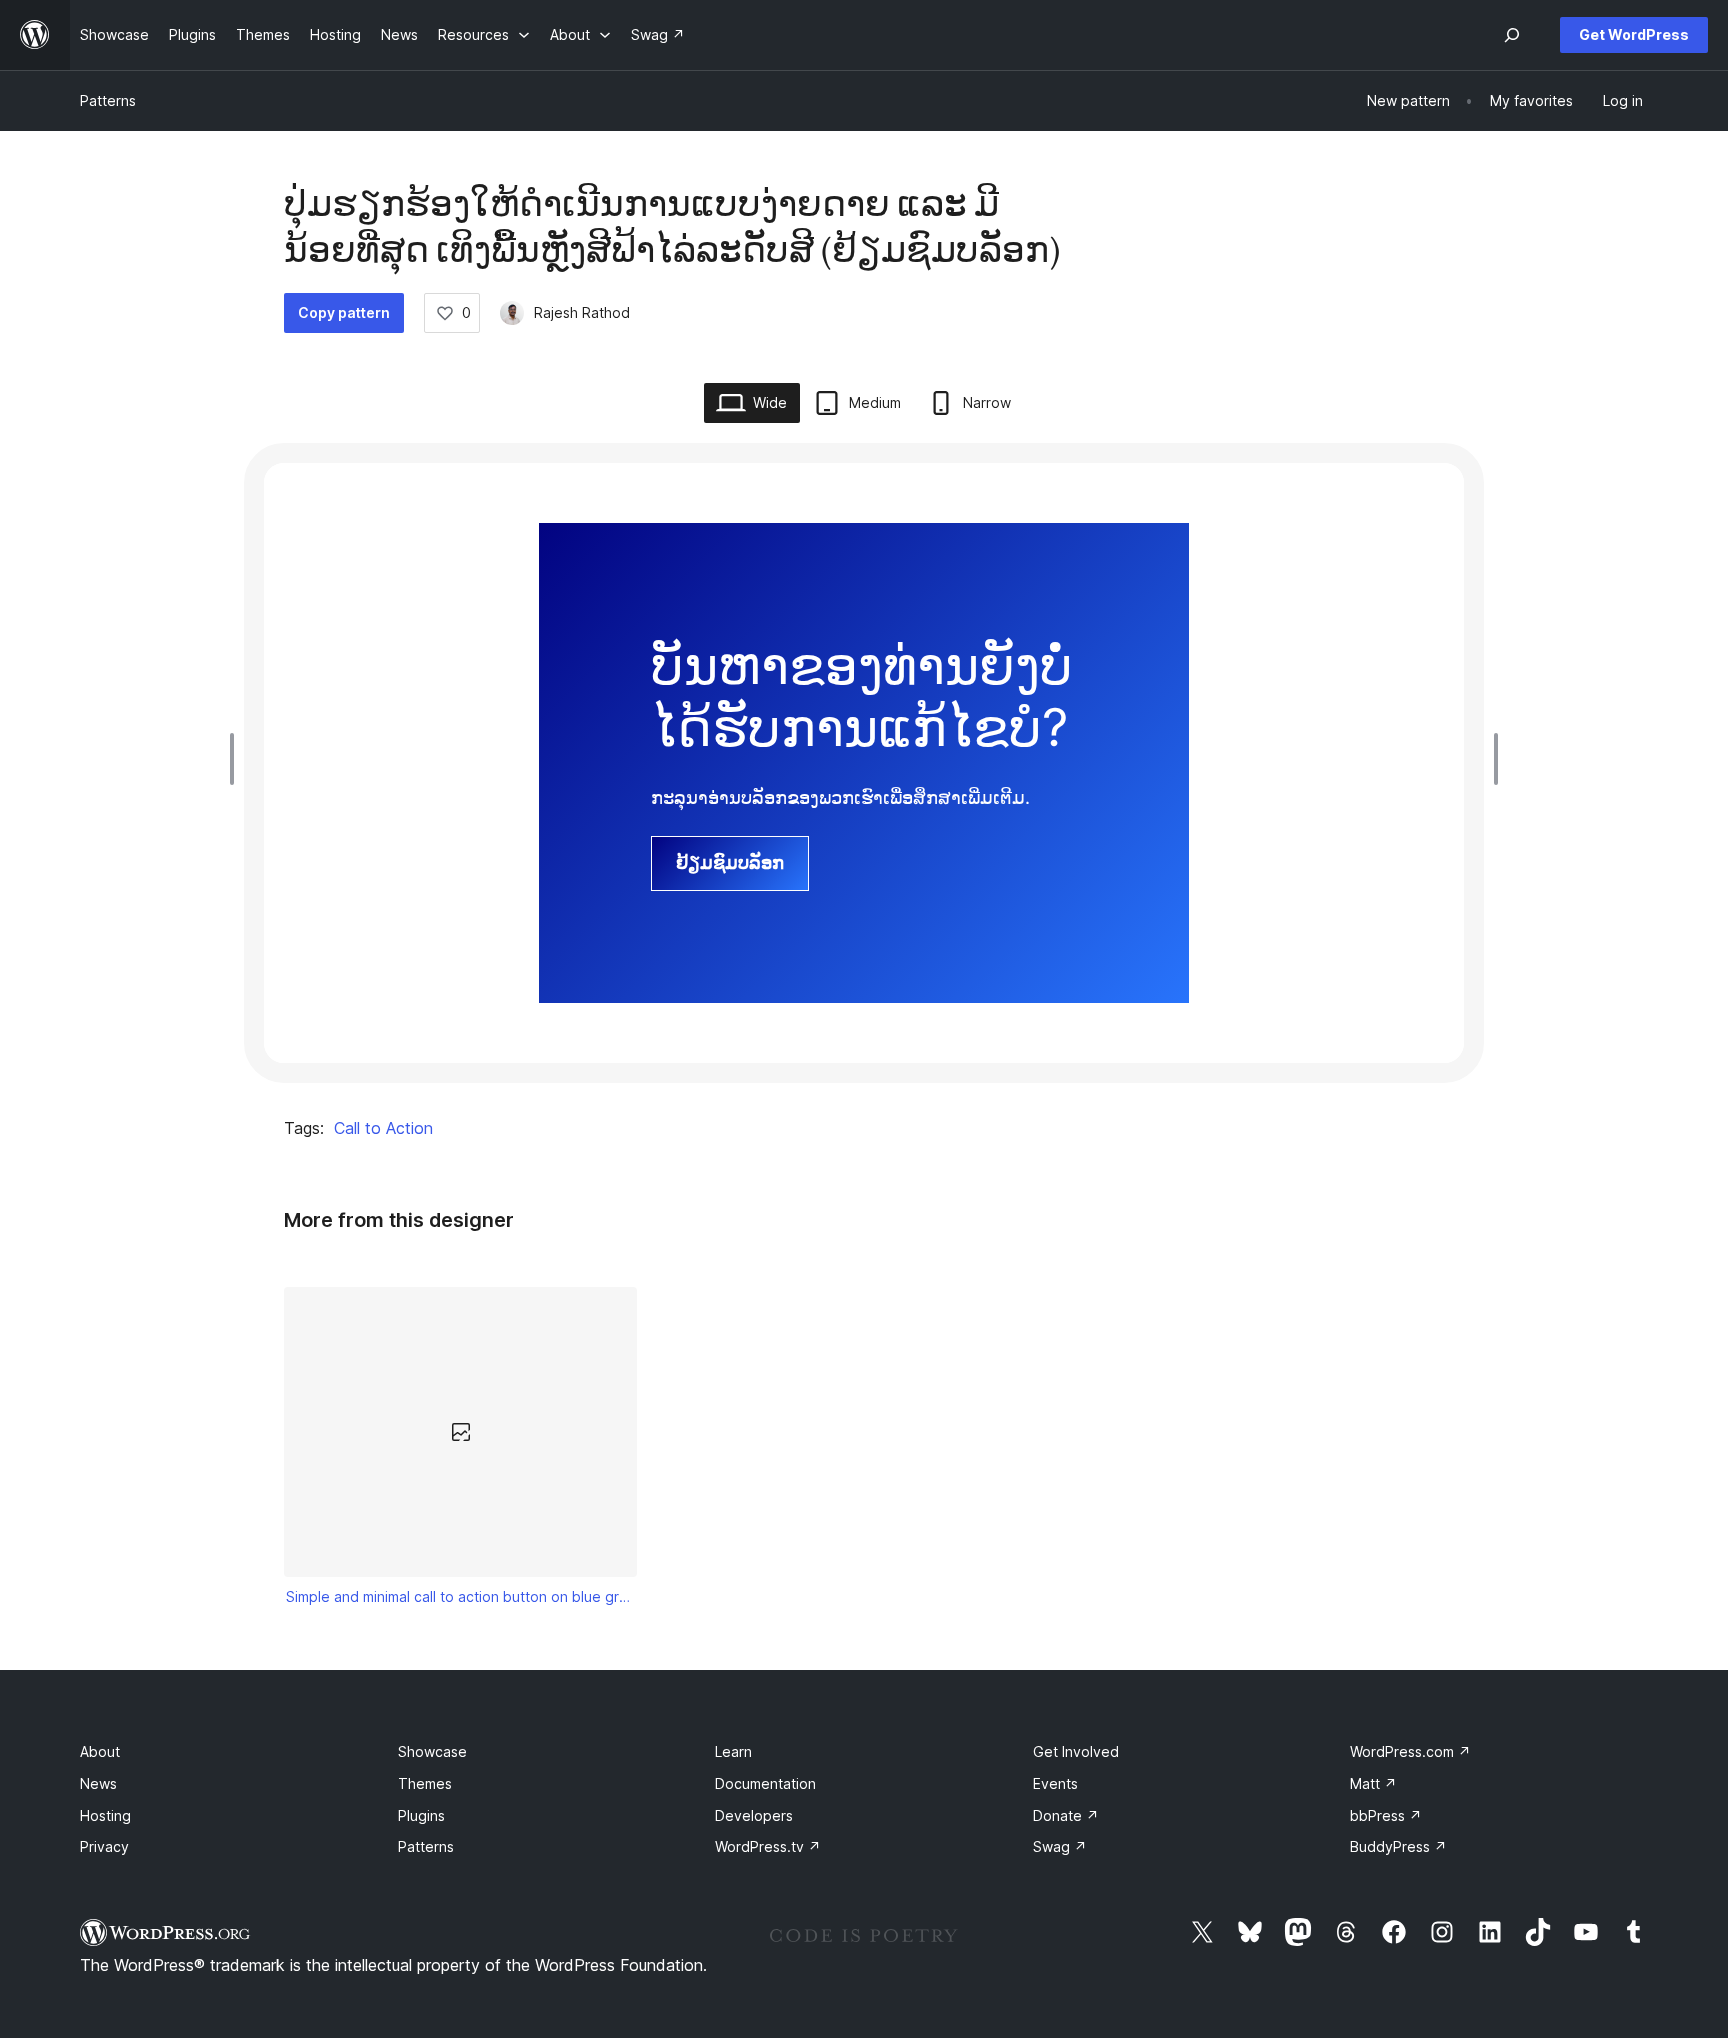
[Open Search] (1512, 35)
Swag (1060, 1846)
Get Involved (1076, 1751)
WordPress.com (1410, 1751)
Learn (733, 1751)
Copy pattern (344, 312)
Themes (425, 1783)
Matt (1373, 1783)
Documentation (765, 1783)
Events (1055, 1783)
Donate (1066, 1815)
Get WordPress (1634, 34)
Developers (754, 1815)
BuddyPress (1398, 1846)
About (100, 1751)
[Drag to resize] (237, 759)
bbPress (1386, 1815)
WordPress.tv (768, 1846)
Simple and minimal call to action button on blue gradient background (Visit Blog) (461, 1596)
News (98, 1783)
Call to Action (383, 1128)
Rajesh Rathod (582, 312)
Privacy (104, 1846)
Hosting (105, 1815)
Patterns (108, 100)
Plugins (421, 1815)
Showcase (432, 1751)
